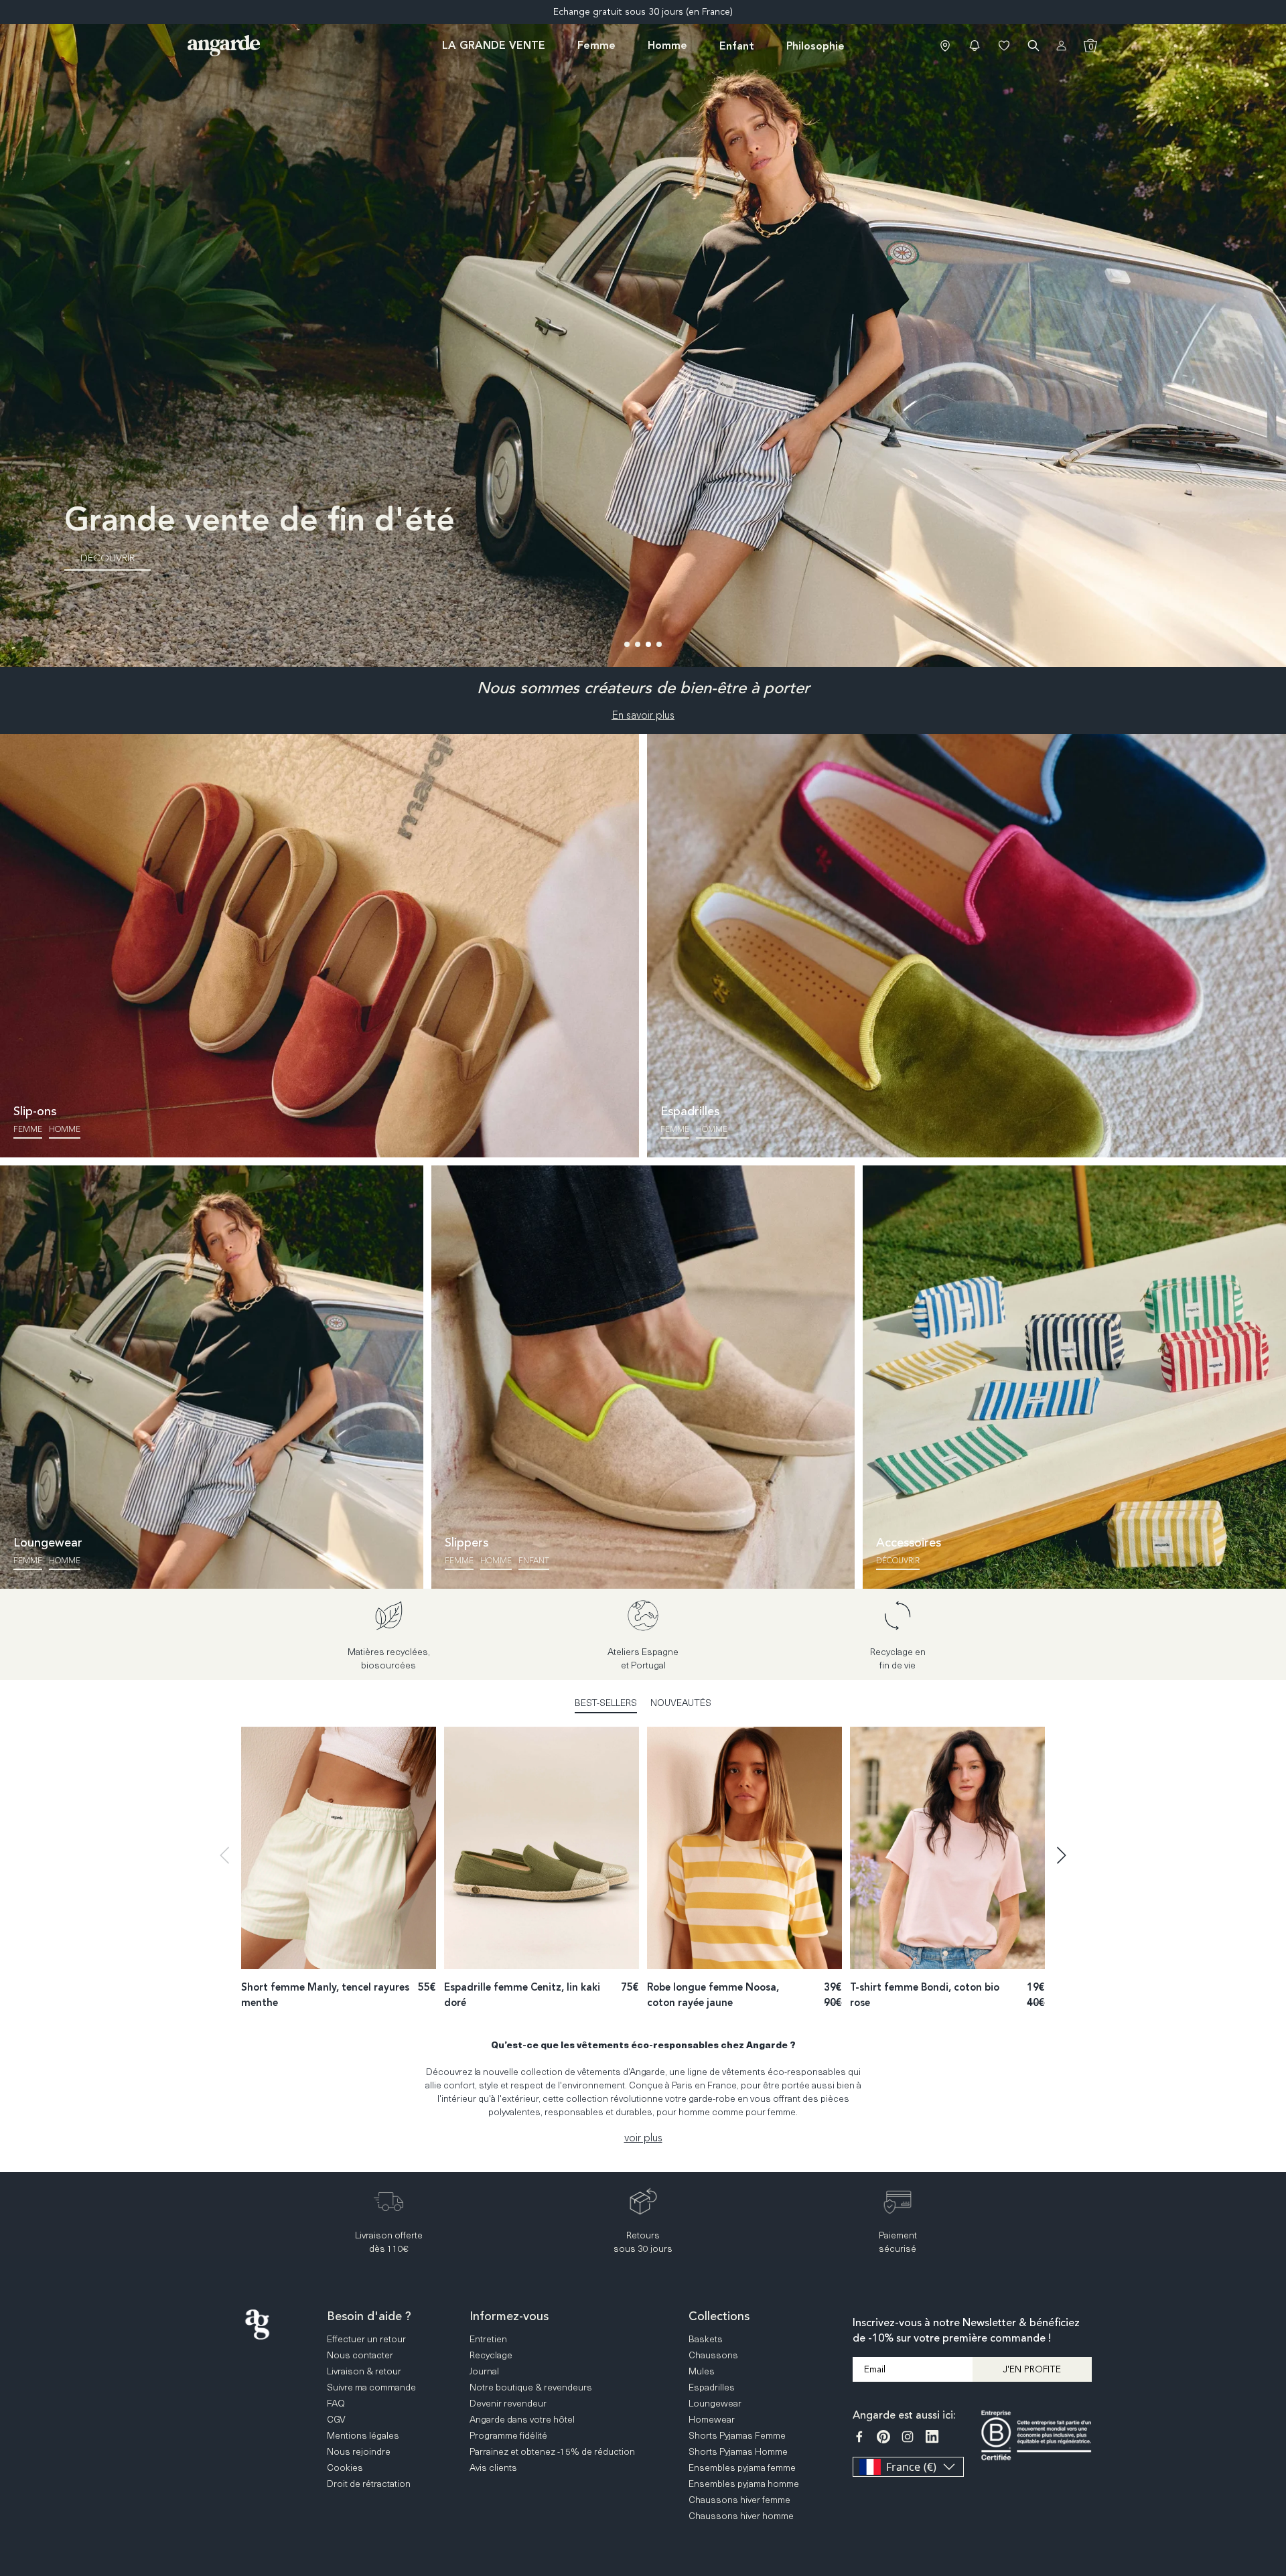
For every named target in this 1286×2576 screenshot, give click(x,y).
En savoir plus (643, 715)
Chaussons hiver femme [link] (739, 2499)
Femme (28, 1129)
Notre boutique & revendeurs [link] (531, 2387)
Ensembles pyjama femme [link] (742, 2467)
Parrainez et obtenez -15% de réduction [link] (552, 2451)
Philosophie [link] (815, 46)
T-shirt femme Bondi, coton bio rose (925, 1995)
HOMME (496, 1561)
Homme (65, 1129)
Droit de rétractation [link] (369, 2483)
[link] (945, 46)
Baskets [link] (706, 2339)
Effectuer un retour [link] (366, 2339)
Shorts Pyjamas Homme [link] (738, 2451)
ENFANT (534, 1561)
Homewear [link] (712, 2419)
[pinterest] (883, 2437)
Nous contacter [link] (360, 2355)
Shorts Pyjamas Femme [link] (737, 2435)
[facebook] (859, 2437)
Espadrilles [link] (712, 2387)
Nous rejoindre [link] (359, 2451)
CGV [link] (336, 2419)
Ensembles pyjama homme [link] (744, 2483)
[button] (975, 46)
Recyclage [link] (491, 2355)
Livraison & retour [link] (364, 2371)
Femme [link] (596, 45)
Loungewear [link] (715, 2403)
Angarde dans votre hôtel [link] (522, 2419)
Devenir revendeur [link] (508, 2403)
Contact (1273, 2433)
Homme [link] (667, 45)
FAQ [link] (336, 2403)
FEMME (459, 1561)
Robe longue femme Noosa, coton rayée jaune (713, 1995)
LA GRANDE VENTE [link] (494, 45)
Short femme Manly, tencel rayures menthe (325, 1995)
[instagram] (908, 2437)
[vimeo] (932, 2437)
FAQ (1273, 2381)
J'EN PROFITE (1032, 2369)
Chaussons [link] (713, 2355)
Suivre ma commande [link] (371, 2387)
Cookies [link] (345, 2467)
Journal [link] (484, 2371)
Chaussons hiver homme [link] (741, 2515)
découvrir (898, 1561)
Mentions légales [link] (363, 2435)
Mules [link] (702, 2371)
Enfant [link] (737, 46)
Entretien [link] (488, 2339)
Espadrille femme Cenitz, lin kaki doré (522, 1995)
